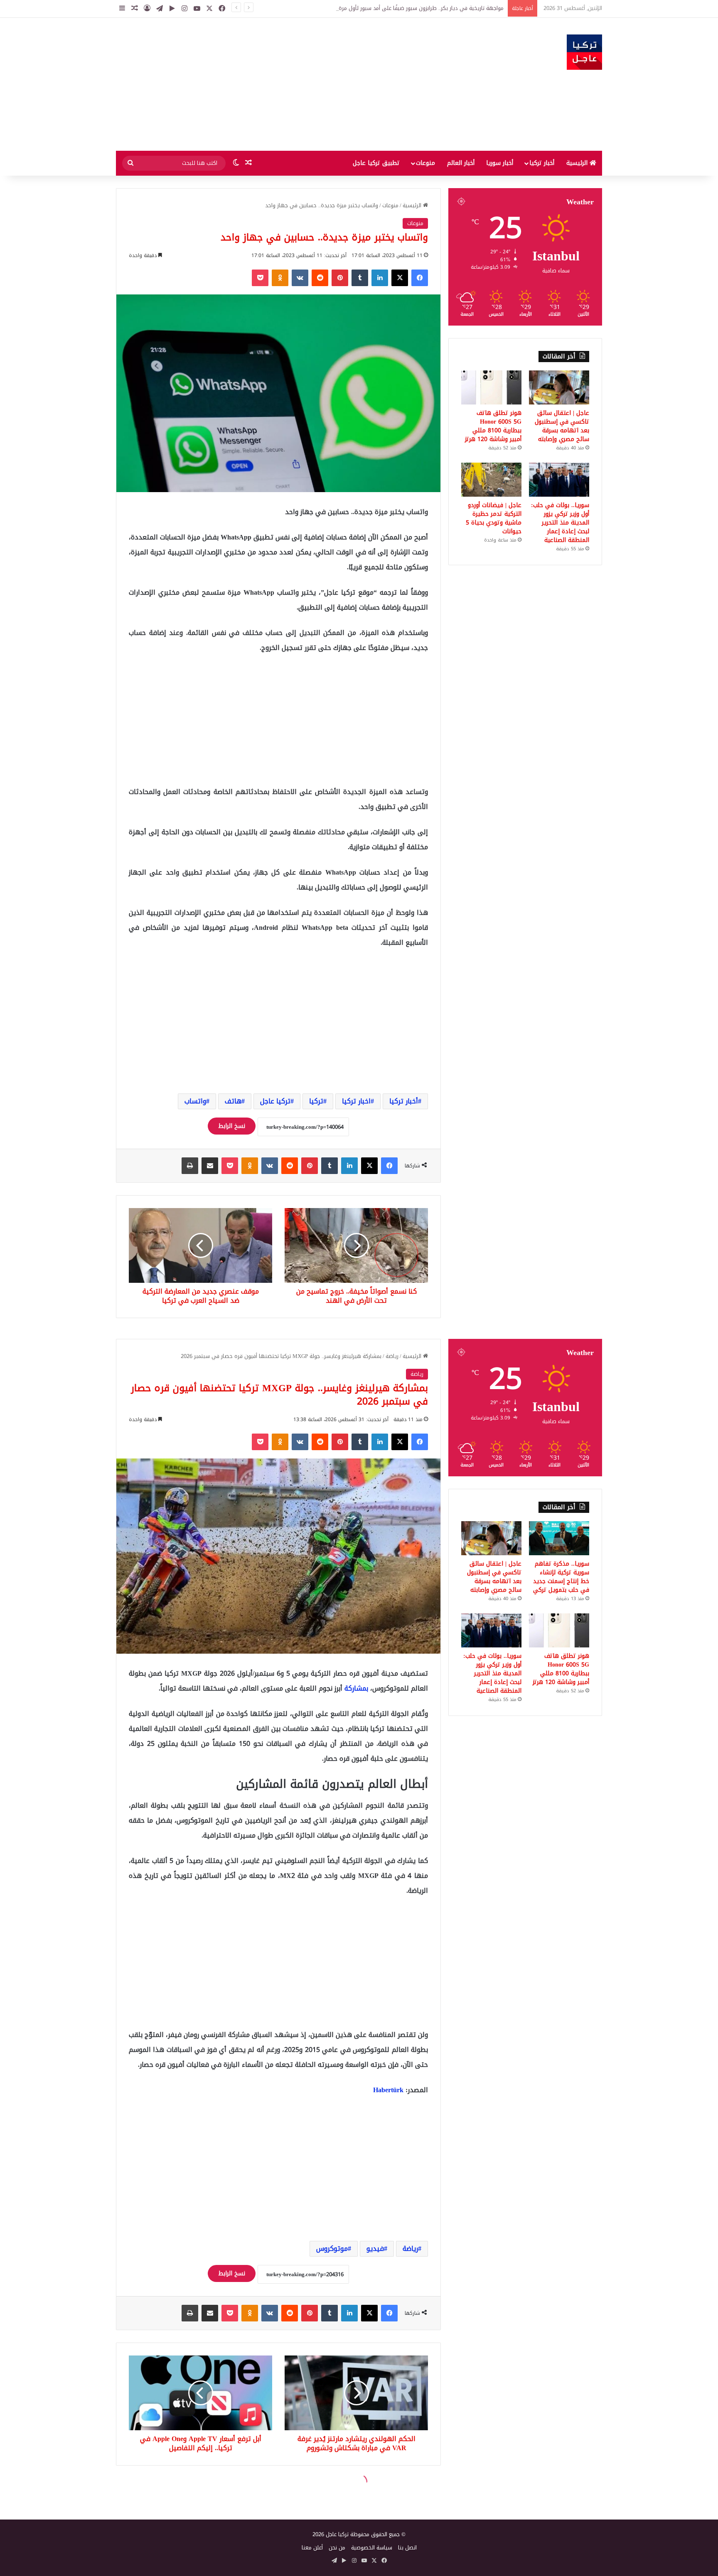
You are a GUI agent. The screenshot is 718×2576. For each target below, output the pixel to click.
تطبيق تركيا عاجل (376, 163)
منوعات (425, 163)
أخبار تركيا (542, 163)
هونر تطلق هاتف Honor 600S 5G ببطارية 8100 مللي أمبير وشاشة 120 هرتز (493, 426)
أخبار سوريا (500, 163)
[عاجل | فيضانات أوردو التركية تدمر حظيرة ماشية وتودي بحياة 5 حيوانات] (491, 480)
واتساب (195, 1101)
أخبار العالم (461, 163)
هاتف (233, 1101)
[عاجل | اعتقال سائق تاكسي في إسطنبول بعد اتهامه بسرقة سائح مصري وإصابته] (559, 387)
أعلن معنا (312, 2548)
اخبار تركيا (356, 1101)
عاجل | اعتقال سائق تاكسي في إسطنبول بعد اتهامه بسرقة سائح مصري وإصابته (562, 426)
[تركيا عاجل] (584, 52)
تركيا (316, 1101)
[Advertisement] (276, 84)
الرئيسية (578, 163)
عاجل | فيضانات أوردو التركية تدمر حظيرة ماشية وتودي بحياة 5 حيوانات (494, 518)
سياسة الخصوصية (372, 2548)
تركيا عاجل (275, 1101)
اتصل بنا (407, 2548)
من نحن (337, 2548)
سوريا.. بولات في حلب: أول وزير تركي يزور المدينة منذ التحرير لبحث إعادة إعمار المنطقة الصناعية (560, 523)
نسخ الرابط (232, 1126)
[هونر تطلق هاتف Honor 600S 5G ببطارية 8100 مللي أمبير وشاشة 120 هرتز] (491, 387)
